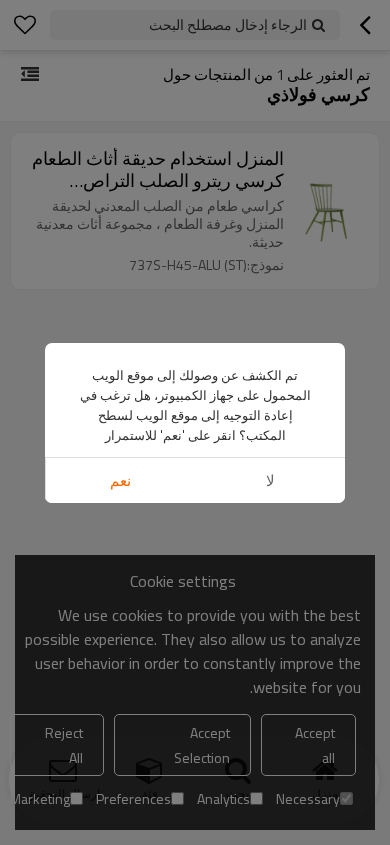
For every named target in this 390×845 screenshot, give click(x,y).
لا (270, 480)
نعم (120, 480)
